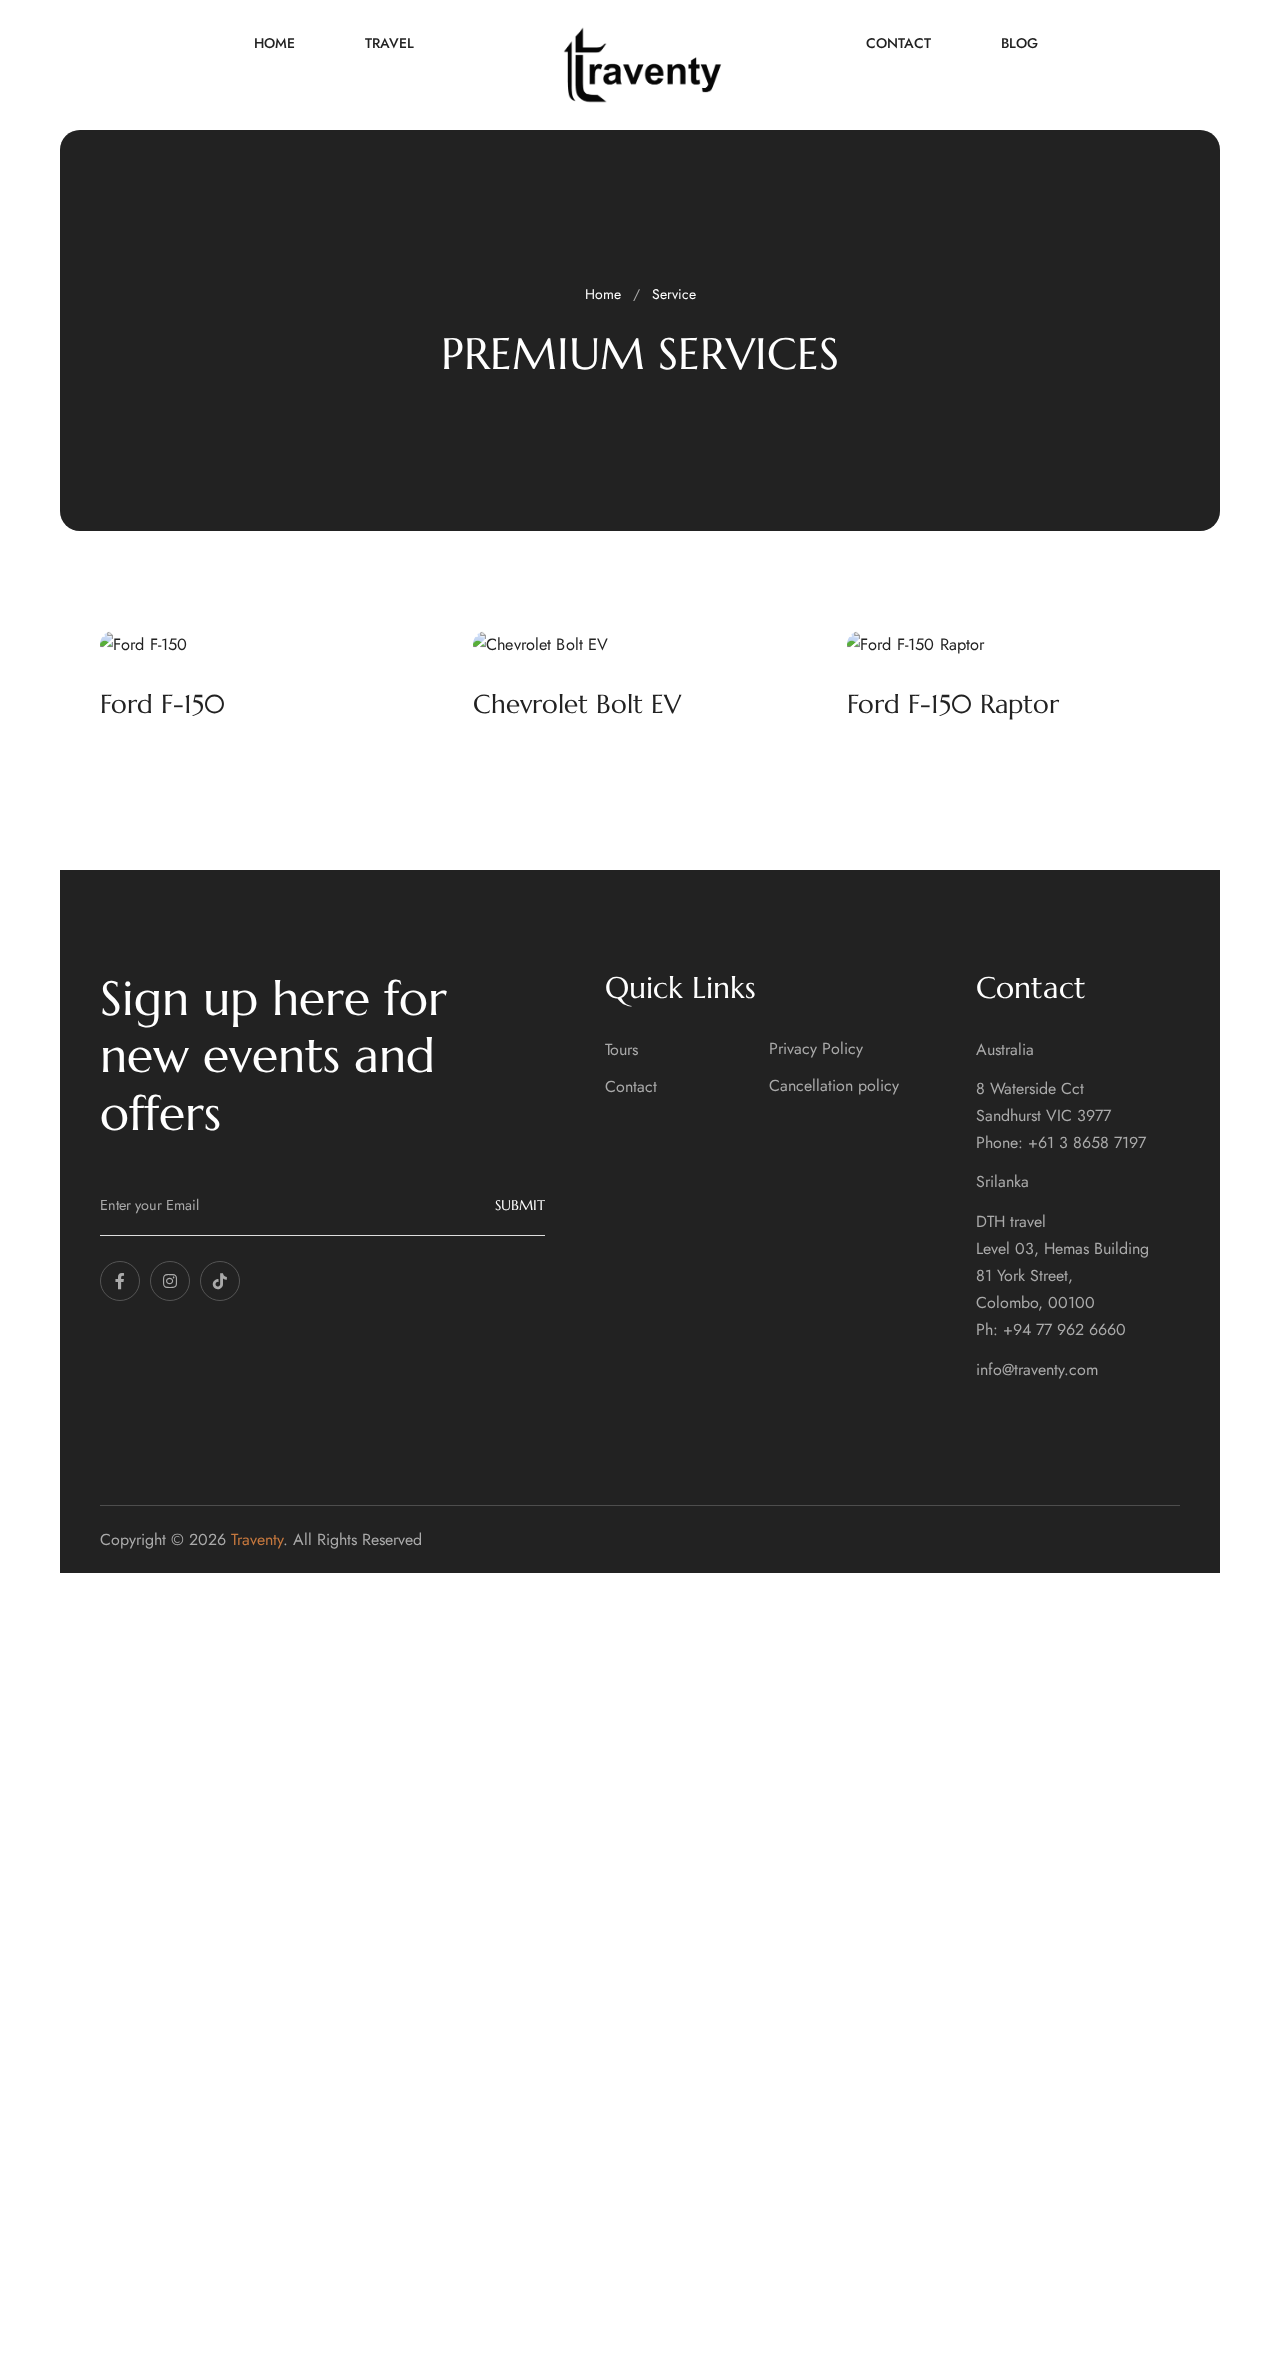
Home (603, 294)
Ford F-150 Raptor (953, 703)
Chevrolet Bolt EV (577, 703)
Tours (621, 1049)
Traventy (257, 1539)
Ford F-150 (162, 703)
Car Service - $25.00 (471, 2085)
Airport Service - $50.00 (483, 2121)
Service (674, 294)
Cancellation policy (834, 1085)
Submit (520, 1205)
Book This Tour (466, 2186)
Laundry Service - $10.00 (485, 2049)
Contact (631, 1086)
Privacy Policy (816, 1048)
